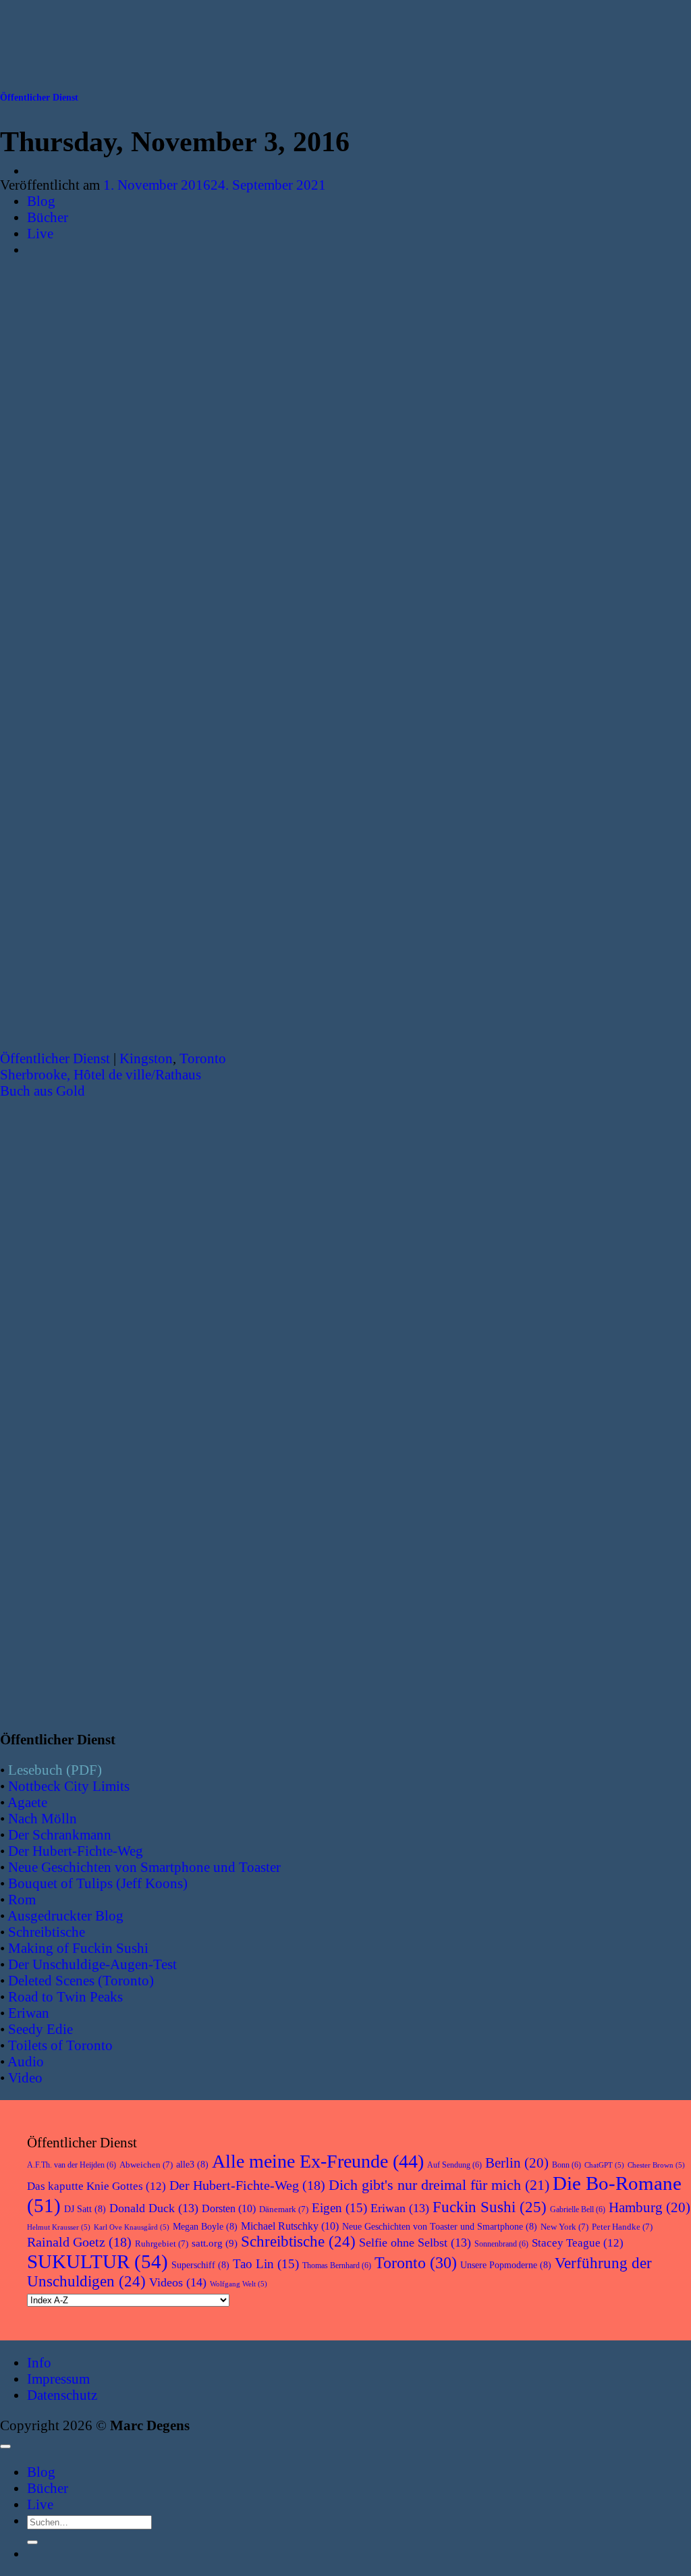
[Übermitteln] (32, 2542)
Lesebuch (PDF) (55, 1770)
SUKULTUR (98, 2261)
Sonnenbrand (501, 2244)
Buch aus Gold (43, 1091)
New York (564, 2227)
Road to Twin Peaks (65, 1996)
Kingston (146, 1058)
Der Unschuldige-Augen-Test (92, 1964)
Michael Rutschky (290, 2226)
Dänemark (284, 2209)
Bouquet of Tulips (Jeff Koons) (98, 1883)
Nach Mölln (43, 1818)
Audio (26, 2061)
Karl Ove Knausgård (132, 2227)
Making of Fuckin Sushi (78, 1948)
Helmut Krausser (59, 2227)
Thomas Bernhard (337, 2265)
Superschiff (200, 2265)
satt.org (215, 2243)
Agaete (27, 1802)
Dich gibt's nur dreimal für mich (439, 2185)
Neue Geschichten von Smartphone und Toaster (144, 1867)
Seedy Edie (40, 2029)
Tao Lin (266, 2264)
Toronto (203, 1058)
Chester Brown (656, 2165)
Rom (22, 1899)
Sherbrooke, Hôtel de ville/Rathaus (101, 1074)
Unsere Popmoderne (506, 2265)
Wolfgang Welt (239, 2284)
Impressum (58, 2379)
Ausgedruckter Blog (65, 1915)
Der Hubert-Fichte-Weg (76, 1851)
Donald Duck (154, 2208)
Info (39, 2362)
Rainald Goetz (79, 2242)
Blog (41, 201)
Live (40, 233)
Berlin (517, 2163)
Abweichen (146, 2165)
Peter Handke (622, 2227)
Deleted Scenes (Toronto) (81, 1980)
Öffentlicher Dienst (39, 98)
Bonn (566, 2165)
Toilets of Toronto (60, 2045)
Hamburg (649, 2207)
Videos (178, 2282)
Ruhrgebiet (162, 2244)
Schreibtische (47, 1932)
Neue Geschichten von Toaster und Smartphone (440, 2227)
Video (25, 2077)
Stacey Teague (578, 2243)
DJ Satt (85, 2209)
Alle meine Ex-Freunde (318, 2161)
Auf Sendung (454, 2165)
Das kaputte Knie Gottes (96, 2186)
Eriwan (29, 2013)
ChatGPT (604, 2165)
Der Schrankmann (60, 1834)
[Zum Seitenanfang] (5, 2446)
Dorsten (229, 2208)
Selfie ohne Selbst (415, 2243)
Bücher (48, 217)
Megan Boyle (205, 2227)
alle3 (192, 2165)
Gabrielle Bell (578, 2209)
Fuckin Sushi (490, 2207)
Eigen (339, 2208)
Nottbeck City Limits (69, 1786)
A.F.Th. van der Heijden (72, 2165)
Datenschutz (62, 2395)
